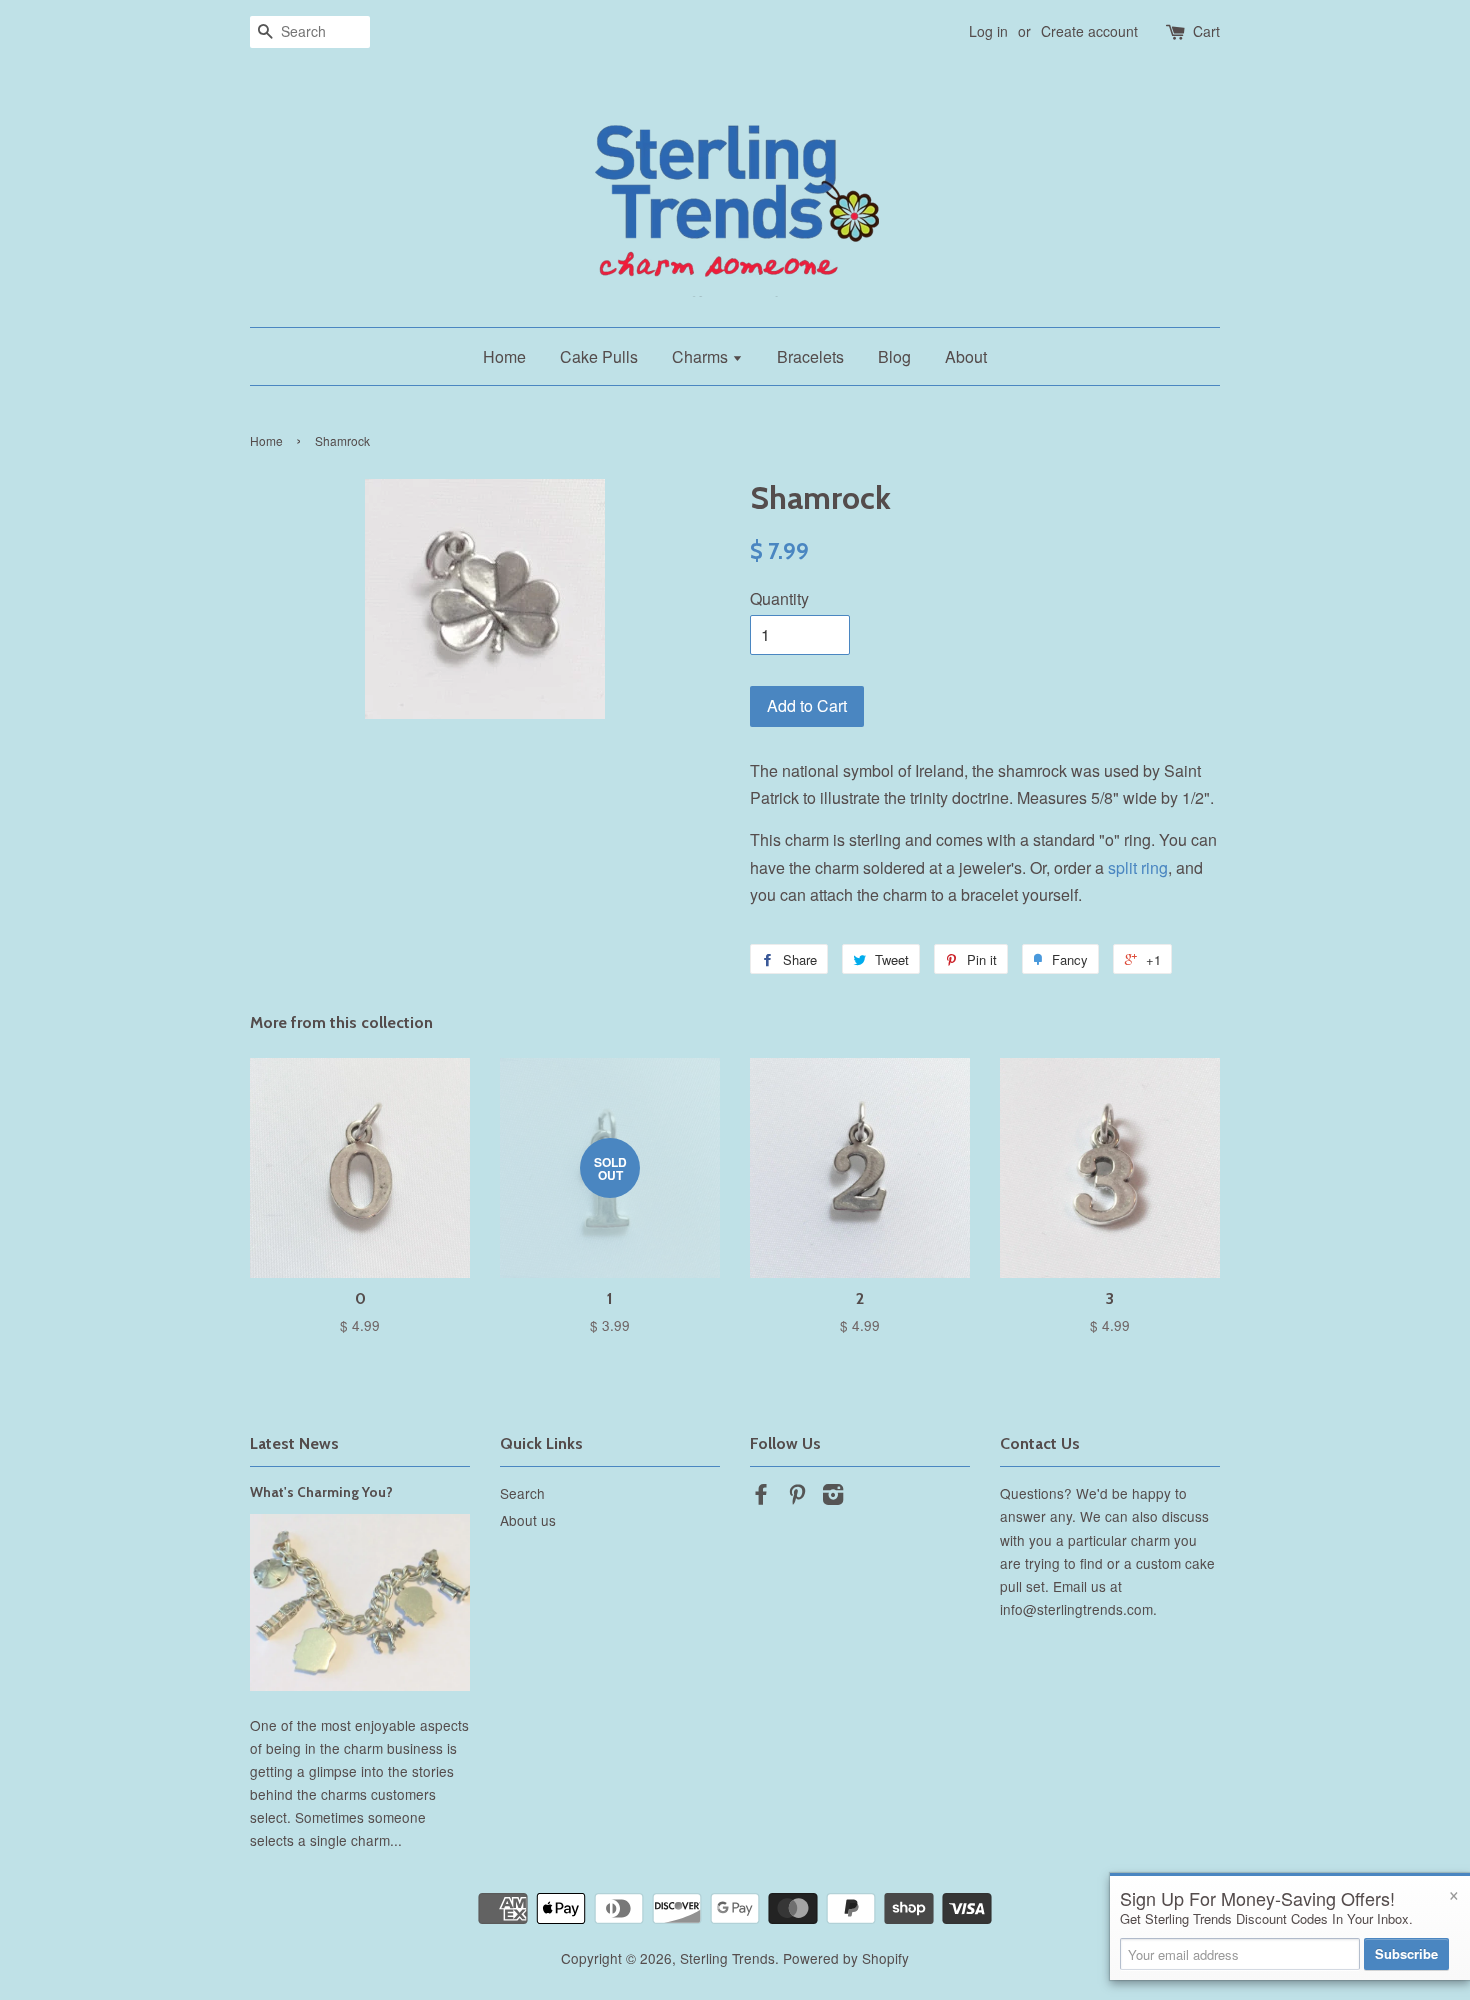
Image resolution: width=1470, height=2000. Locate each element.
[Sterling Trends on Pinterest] (797, 1497)
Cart (1206, 31)
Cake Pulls (599, 356)
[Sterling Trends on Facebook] (761, 1497)
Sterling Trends (727, 1958)
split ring (1138, 867)
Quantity (779, 598)
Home (504, 356)
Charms (702, 356)
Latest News (294, 1443)
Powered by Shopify (846, 1958)
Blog (894, 356)
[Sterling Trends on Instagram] (833, 1497)
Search (522, 1493)
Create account (1089, 31)
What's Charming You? (321, 1492)
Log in (988, 31)
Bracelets (810, 356)
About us (528, 1520)
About (966, 356)
